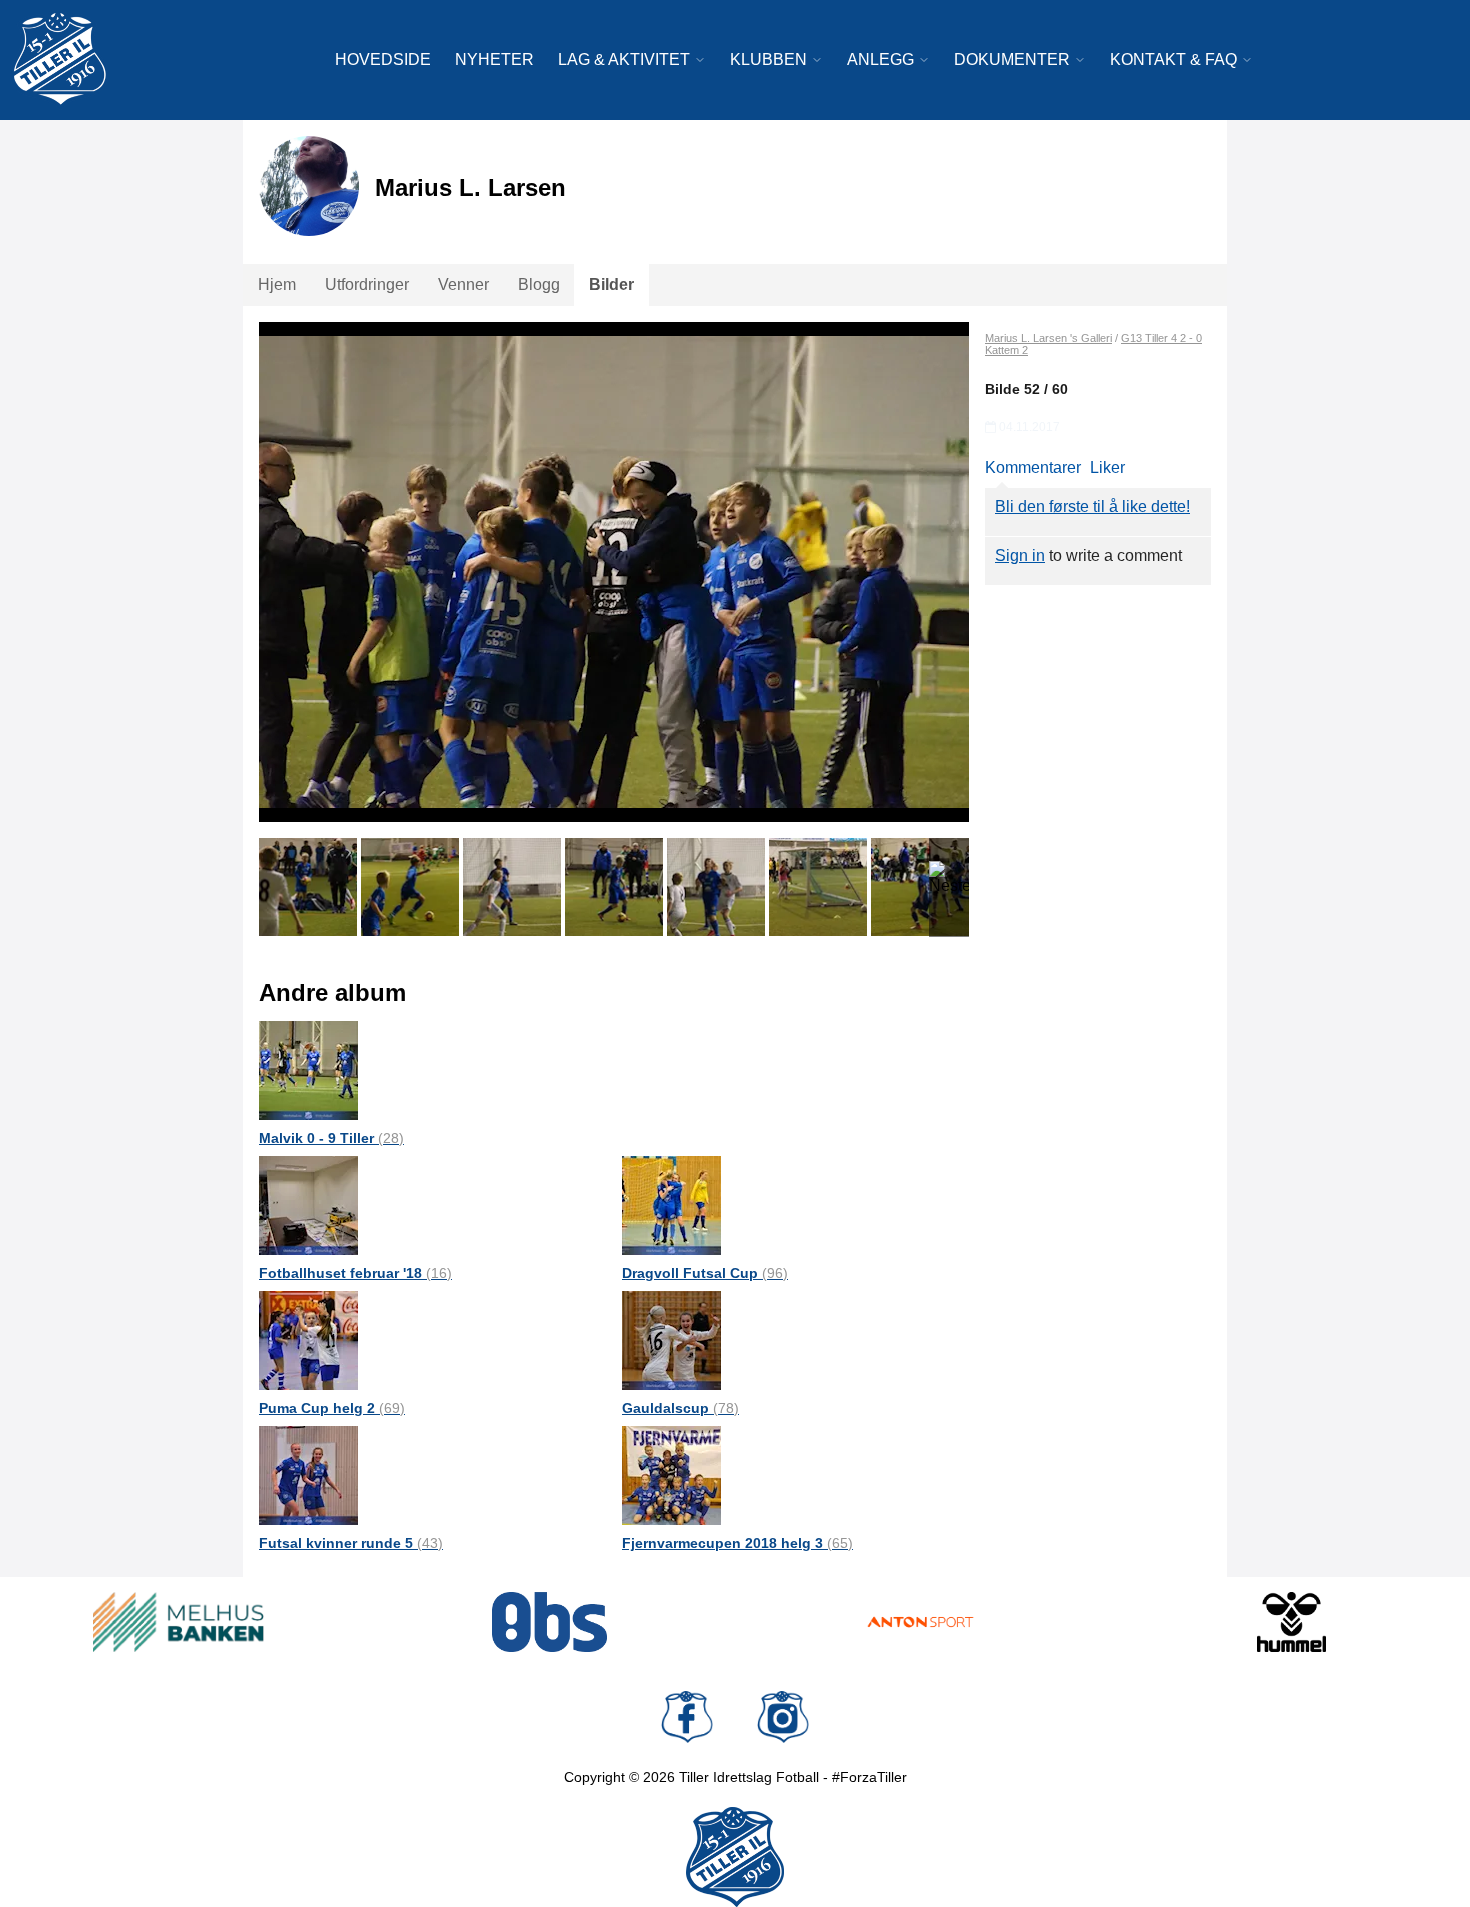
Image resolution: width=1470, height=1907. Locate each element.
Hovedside (383, 59)
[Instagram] (783, 1717)
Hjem (277, 284)
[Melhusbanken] (178, 1622)
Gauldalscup (680, 1408)
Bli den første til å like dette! (1092, 506)
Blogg (539, 284)
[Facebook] (687, 1717)
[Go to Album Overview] (308, 1069)
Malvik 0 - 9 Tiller (331, 1138)
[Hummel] (1291, 1622)
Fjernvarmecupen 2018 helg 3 (737, 1543)
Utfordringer (367, 284)
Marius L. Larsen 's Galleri (1048, 338)
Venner (463, 284)
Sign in (1020, 555)
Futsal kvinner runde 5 (351, 1543)
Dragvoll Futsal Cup (705, 1273)
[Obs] (549, 1622)
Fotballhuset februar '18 (355, 1273)
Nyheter (494, 59)
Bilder (611, 284)
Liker (1107, 467)
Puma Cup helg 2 (332, 1408)
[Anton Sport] (920, 1622)
